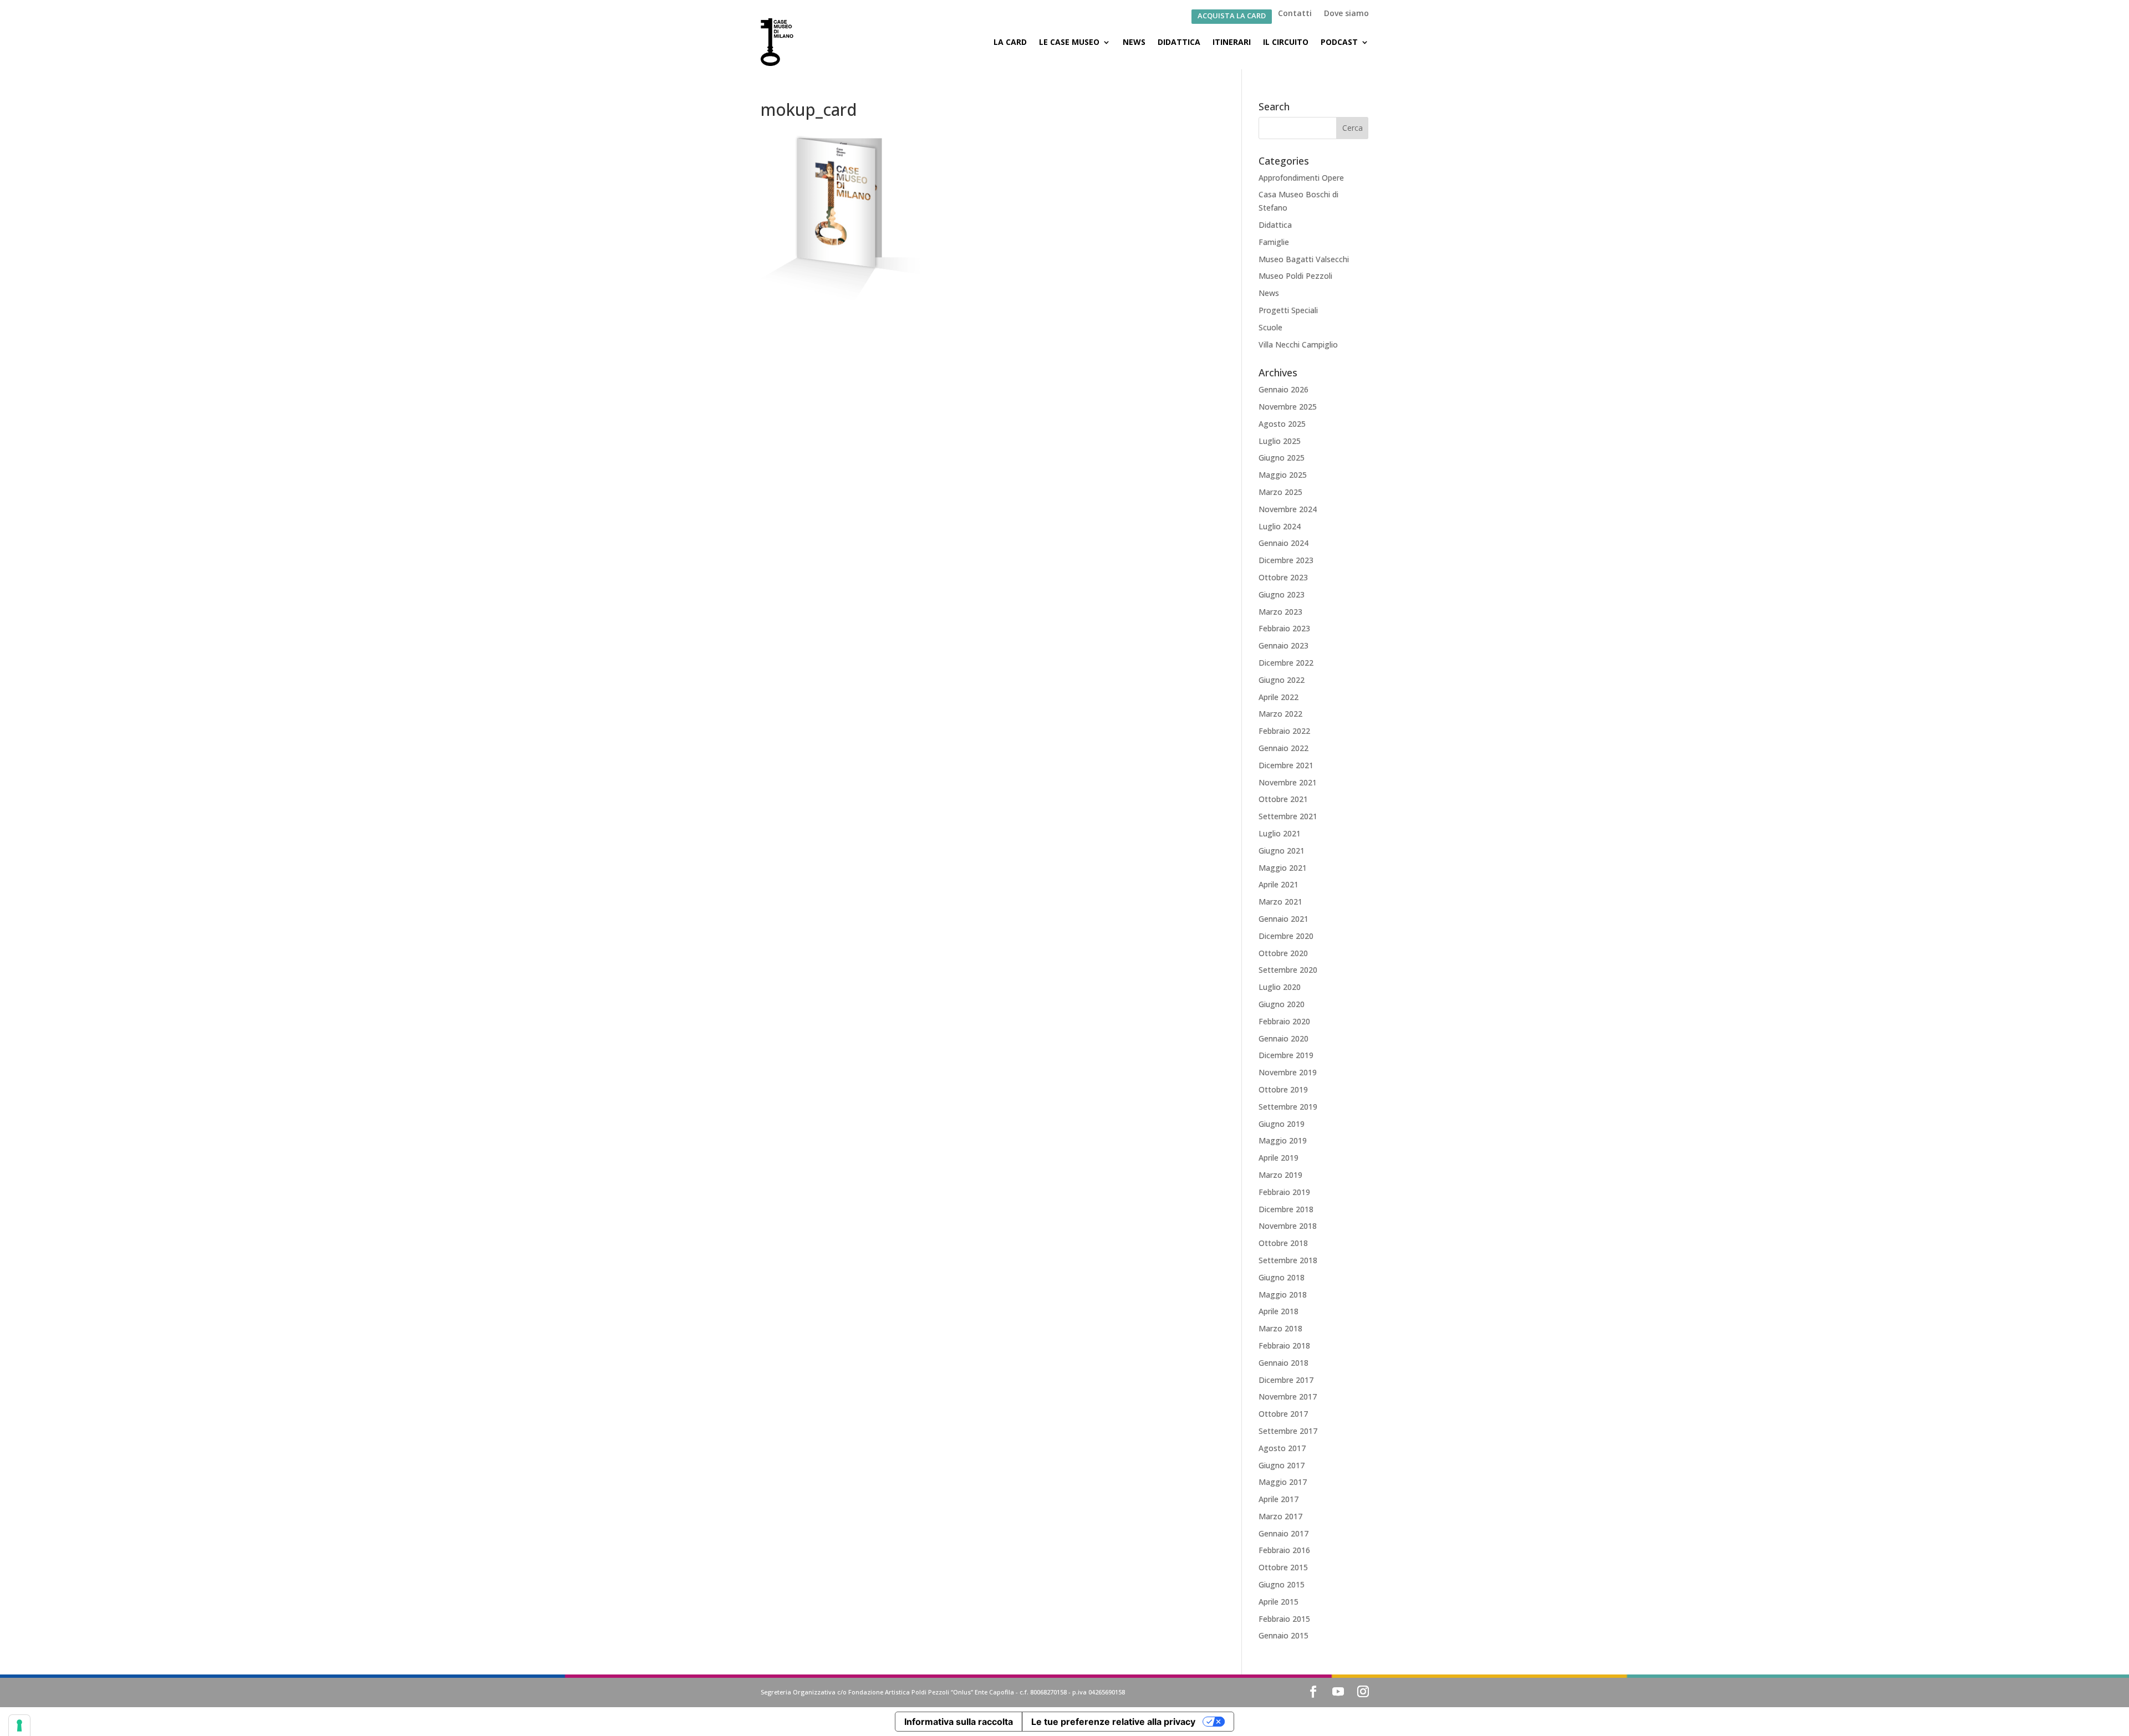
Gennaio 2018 (1283, 1363)
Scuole (1270, 327)
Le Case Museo (1069, 42)
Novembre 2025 (1288, 407)
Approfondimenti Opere (1301, 178)
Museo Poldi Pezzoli (1295, 276)
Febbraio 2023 (1284, 628)
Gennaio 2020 (1283, 1038)
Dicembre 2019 (1286, 1055)
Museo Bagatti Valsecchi (1304, 259)
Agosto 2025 (1282, 424)
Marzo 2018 (1280, 1328)
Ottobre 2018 (1283, 1243)
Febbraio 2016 (1284, 1550)
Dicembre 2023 (1286, 560)
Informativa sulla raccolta (959, 1722)
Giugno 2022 (1282, 680)
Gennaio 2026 (1283, 389)
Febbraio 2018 (1284, 1346)
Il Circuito (1286, 42)
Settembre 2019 (1288, 1107)
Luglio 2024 (1280, 526)
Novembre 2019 (1288, 1072)
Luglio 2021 (1280, 833)
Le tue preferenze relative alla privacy (1113, 1722)
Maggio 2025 (1283, 475)
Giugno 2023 (1282, 594)
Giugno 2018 (1282, 1277)
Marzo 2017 (1280, 1516)
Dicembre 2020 (1286, 936)
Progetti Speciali (1288, 310)
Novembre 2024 (1288, 509)
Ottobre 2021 (1283, 799)
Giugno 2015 (1282, 1584)
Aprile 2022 (1279, 697)
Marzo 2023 (1280, 612)
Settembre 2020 (1288, 970)
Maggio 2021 (1283, 868)
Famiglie (1274, 242)
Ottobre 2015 (1283, 1567)
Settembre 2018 (1288, 1260)
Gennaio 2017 (1283, 1533)
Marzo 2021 (1280, 902)
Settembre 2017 (1288, 1431)
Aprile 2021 (1279, 884)
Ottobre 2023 (1283, 577)
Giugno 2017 (1282, 1465)
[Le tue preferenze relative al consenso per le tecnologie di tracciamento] (19, 1725)
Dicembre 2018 (1286, 1209)
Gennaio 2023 (1283, 645)
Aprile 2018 (1279, 1311)
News (1134, 42)
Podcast (1339, 42)
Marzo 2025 (1280, 492)
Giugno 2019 (1282, 1124)
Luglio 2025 (1280, 441)
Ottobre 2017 (1283, 1414)
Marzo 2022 (1280, 714)
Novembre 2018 (1288, 1226)
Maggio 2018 (1283, 1295)
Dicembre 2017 (1286, 1380)
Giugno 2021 (1282, 851)
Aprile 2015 (1279, 1602)
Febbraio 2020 (1284, 1021)
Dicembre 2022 (1286, 663)
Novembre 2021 (1288, 782)
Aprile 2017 (1279, 1499)
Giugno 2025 (1282, 458)
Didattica (1179, 42)
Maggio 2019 (1283, 1140)
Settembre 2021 (1288, 816)
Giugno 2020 (1282, 1004)
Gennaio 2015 (1283, 1635)
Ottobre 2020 (1283, 953)
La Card (1010, 42)
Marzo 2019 (1280, 1175)
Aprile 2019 (1279, 1158)
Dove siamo (1346, 14)
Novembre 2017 (1288, 1397)
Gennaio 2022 (1283, 748)
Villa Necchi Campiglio (1298, 344)
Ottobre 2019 (1283, 1089)
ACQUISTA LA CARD (1232, 16)
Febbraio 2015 (1284, 1619)
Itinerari (1232, 42)
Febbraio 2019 (1284, 1192)
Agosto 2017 (1282, 1448)
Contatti (1295, 14)
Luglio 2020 (1280, 987)
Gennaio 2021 (1283, 919)
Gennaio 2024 (1283, 543)
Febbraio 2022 (1284, 731)
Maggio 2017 (1283, 1482)
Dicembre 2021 (1286, 765)
